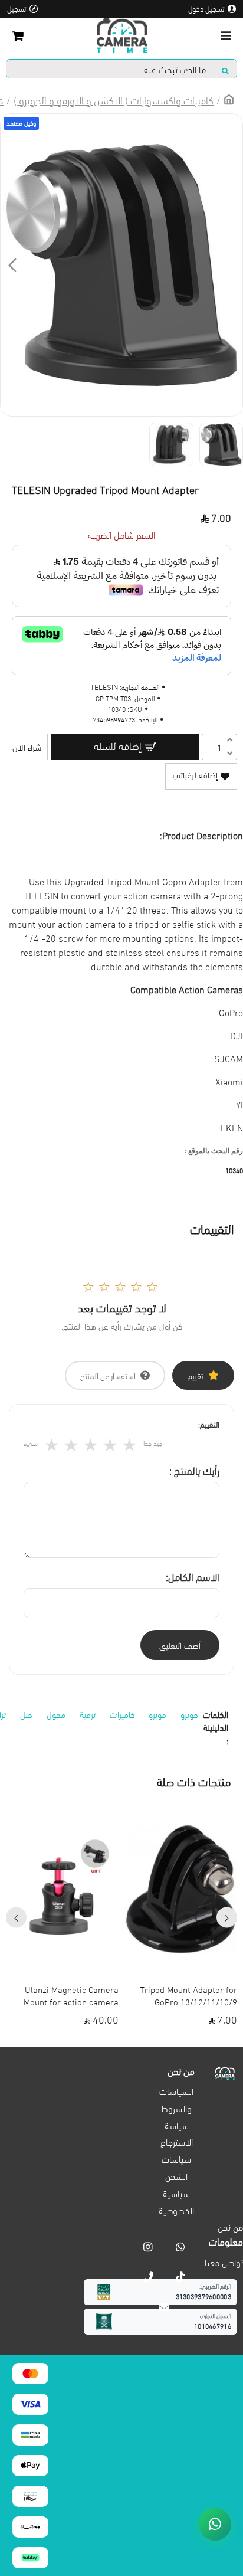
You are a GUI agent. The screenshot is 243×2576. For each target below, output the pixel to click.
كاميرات (122, 1714)
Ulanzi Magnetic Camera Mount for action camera (71, 1995)
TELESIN (104, 687)
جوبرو (189, 1714)
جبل (26, 1714)
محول (56, 1714)
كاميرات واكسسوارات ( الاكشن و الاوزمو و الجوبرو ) (114, 99)
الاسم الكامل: (193, 1576)
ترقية (88, 1714)
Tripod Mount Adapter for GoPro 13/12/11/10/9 (188, 1995)
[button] (231, 265)
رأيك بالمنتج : (194, 1470)
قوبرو (157, 1714)
